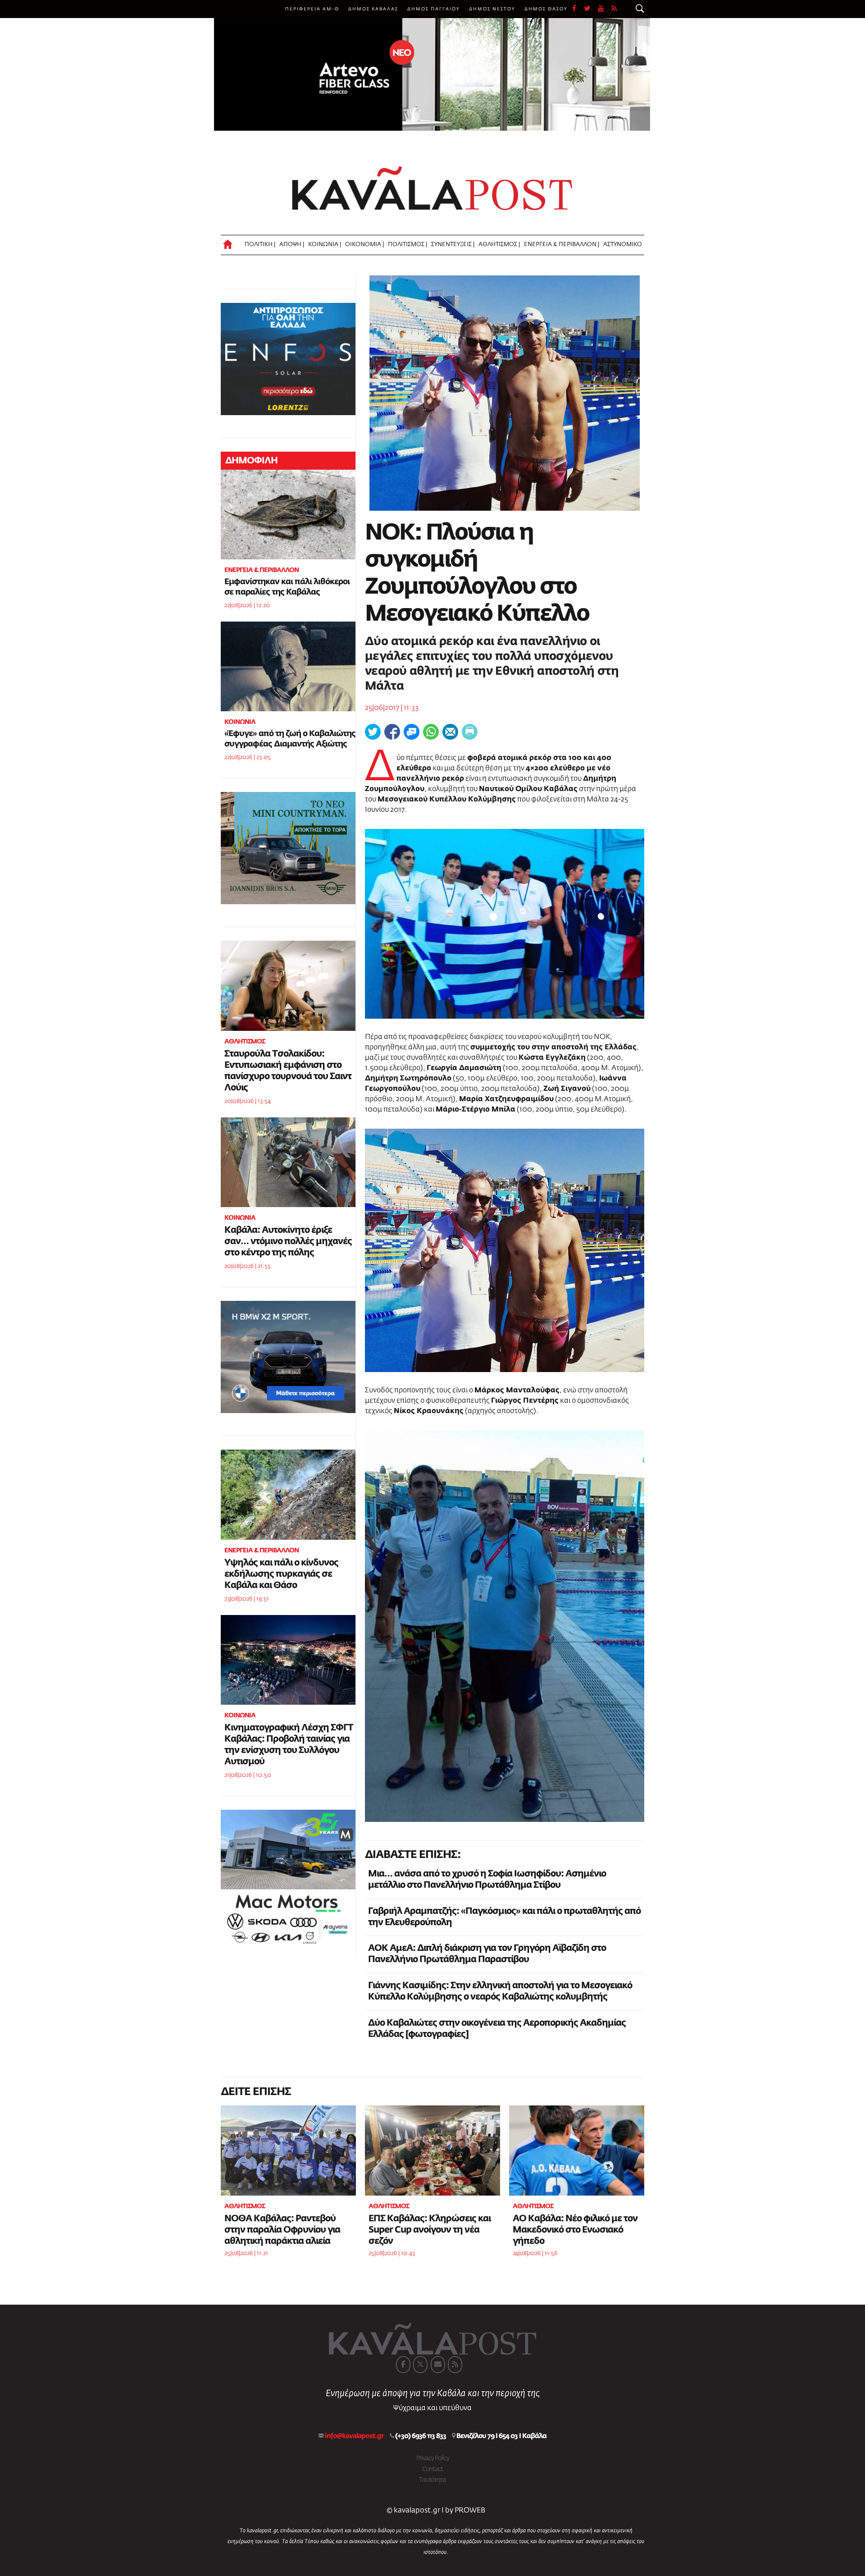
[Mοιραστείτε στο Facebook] (392, 732)
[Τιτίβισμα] (373, 732)
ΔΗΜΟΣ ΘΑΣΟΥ (546, 9)
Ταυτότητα (432, 2480)
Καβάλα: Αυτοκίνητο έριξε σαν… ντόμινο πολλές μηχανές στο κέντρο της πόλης (288, 1241)
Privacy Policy (433, 2458)
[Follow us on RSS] (615, 9)
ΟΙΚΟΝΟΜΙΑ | (364, 245)
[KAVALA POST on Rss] (455, 2365)
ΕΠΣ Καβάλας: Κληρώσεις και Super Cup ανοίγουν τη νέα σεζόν (430, 2230)
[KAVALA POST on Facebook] (403, 2365)
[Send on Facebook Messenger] (412, 732)
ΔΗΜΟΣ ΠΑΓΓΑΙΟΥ (434, 9)
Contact (432, 2469)
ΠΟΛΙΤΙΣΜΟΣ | (407, 245)
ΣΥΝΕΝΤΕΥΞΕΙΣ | (453, 245)
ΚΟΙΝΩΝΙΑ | (325, 245)
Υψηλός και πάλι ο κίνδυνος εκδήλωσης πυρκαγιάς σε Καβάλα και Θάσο (281, 1574)
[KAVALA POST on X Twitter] (420, 2365)
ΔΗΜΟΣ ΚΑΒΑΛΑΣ (373, 9)
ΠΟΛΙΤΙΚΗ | (260, 245)
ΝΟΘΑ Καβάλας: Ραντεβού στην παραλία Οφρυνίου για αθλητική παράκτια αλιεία (282, 2230)
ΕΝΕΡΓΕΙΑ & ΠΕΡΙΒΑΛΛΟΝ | (562, 245)
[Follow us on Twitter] (591, 9)
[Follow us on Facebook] (578, 9)
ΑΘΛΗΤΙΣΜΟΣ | (499, 245)
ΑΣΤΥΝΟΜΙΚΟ (623, 245)
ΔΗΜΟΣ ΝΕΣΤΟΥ (492, 9)
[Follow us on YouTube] (605, 9)
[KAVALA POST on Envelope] (438, 2365)
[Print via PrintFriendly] (470, 732)
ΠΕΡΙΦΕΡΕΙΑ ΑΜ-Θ (312, 9)
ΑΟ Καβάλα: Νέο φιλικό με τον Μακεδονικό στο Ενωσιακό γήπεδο (575, 2230)
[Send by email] (450, 732)
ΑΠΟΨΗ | (292, 245)
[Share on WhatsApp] (431, 732)
